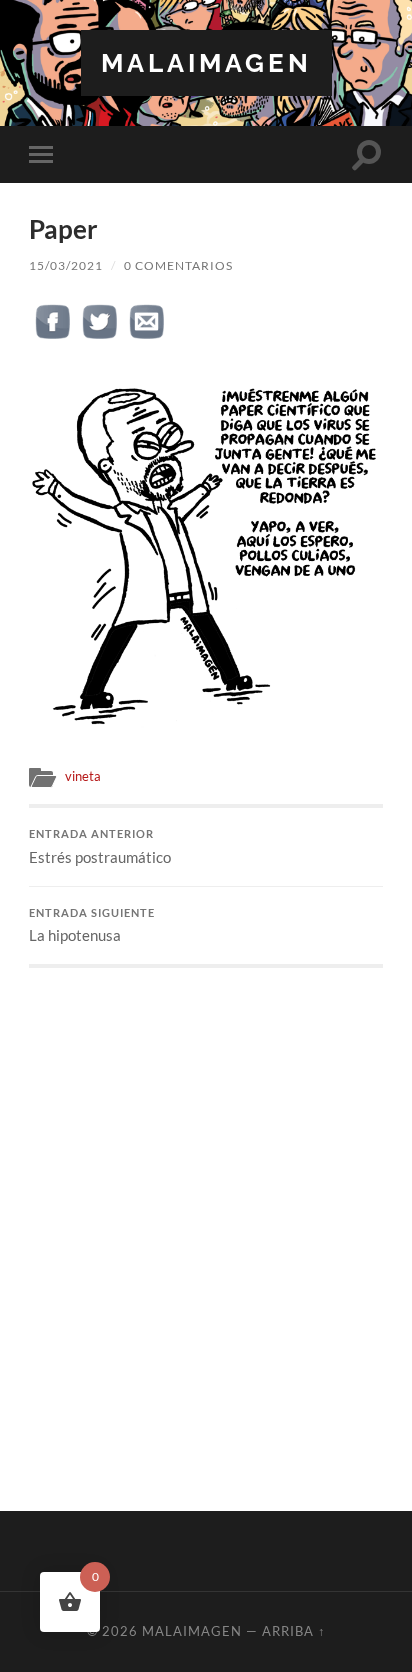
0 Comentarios (178, 265)
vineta (83, 776)
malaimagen (206, 62)
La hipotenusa (92, 926)
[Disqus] (206, 1218)
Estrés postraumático (100, 847)
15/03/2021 (66, 265)
